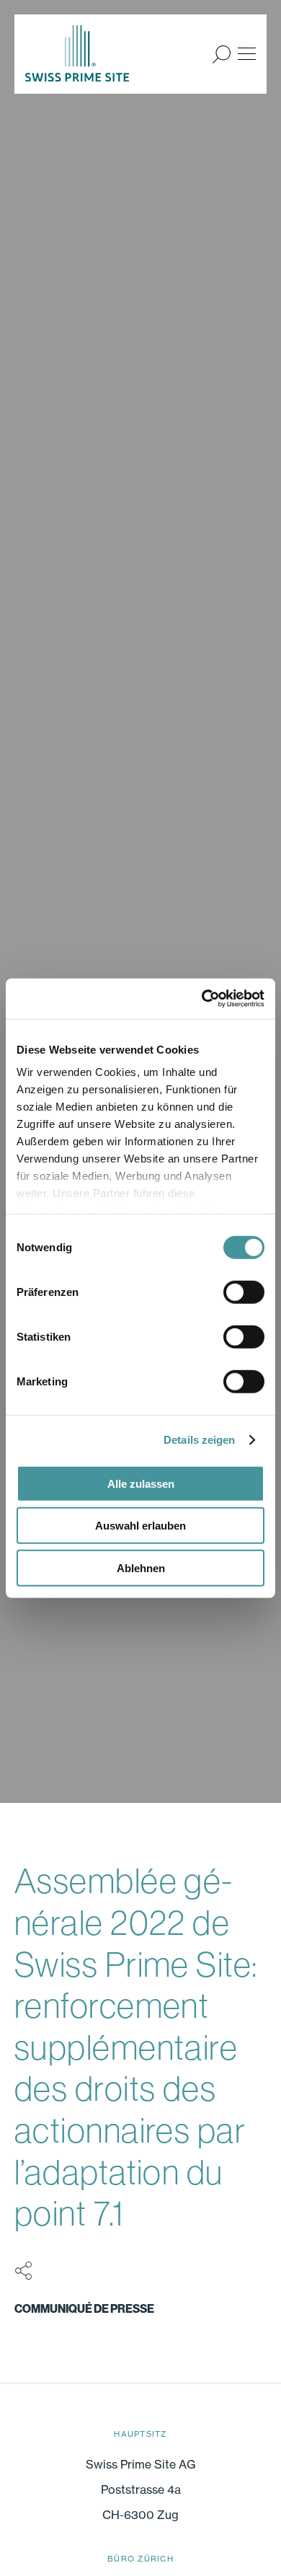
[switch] (244, 1292)
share (23, 2271)
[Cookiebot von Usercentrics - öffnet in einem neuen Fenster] (202, 999)
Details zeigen (199, 1440)
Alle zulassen (141, 1483)
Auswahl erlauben (140, 1526)
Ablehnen (141, 1567)
